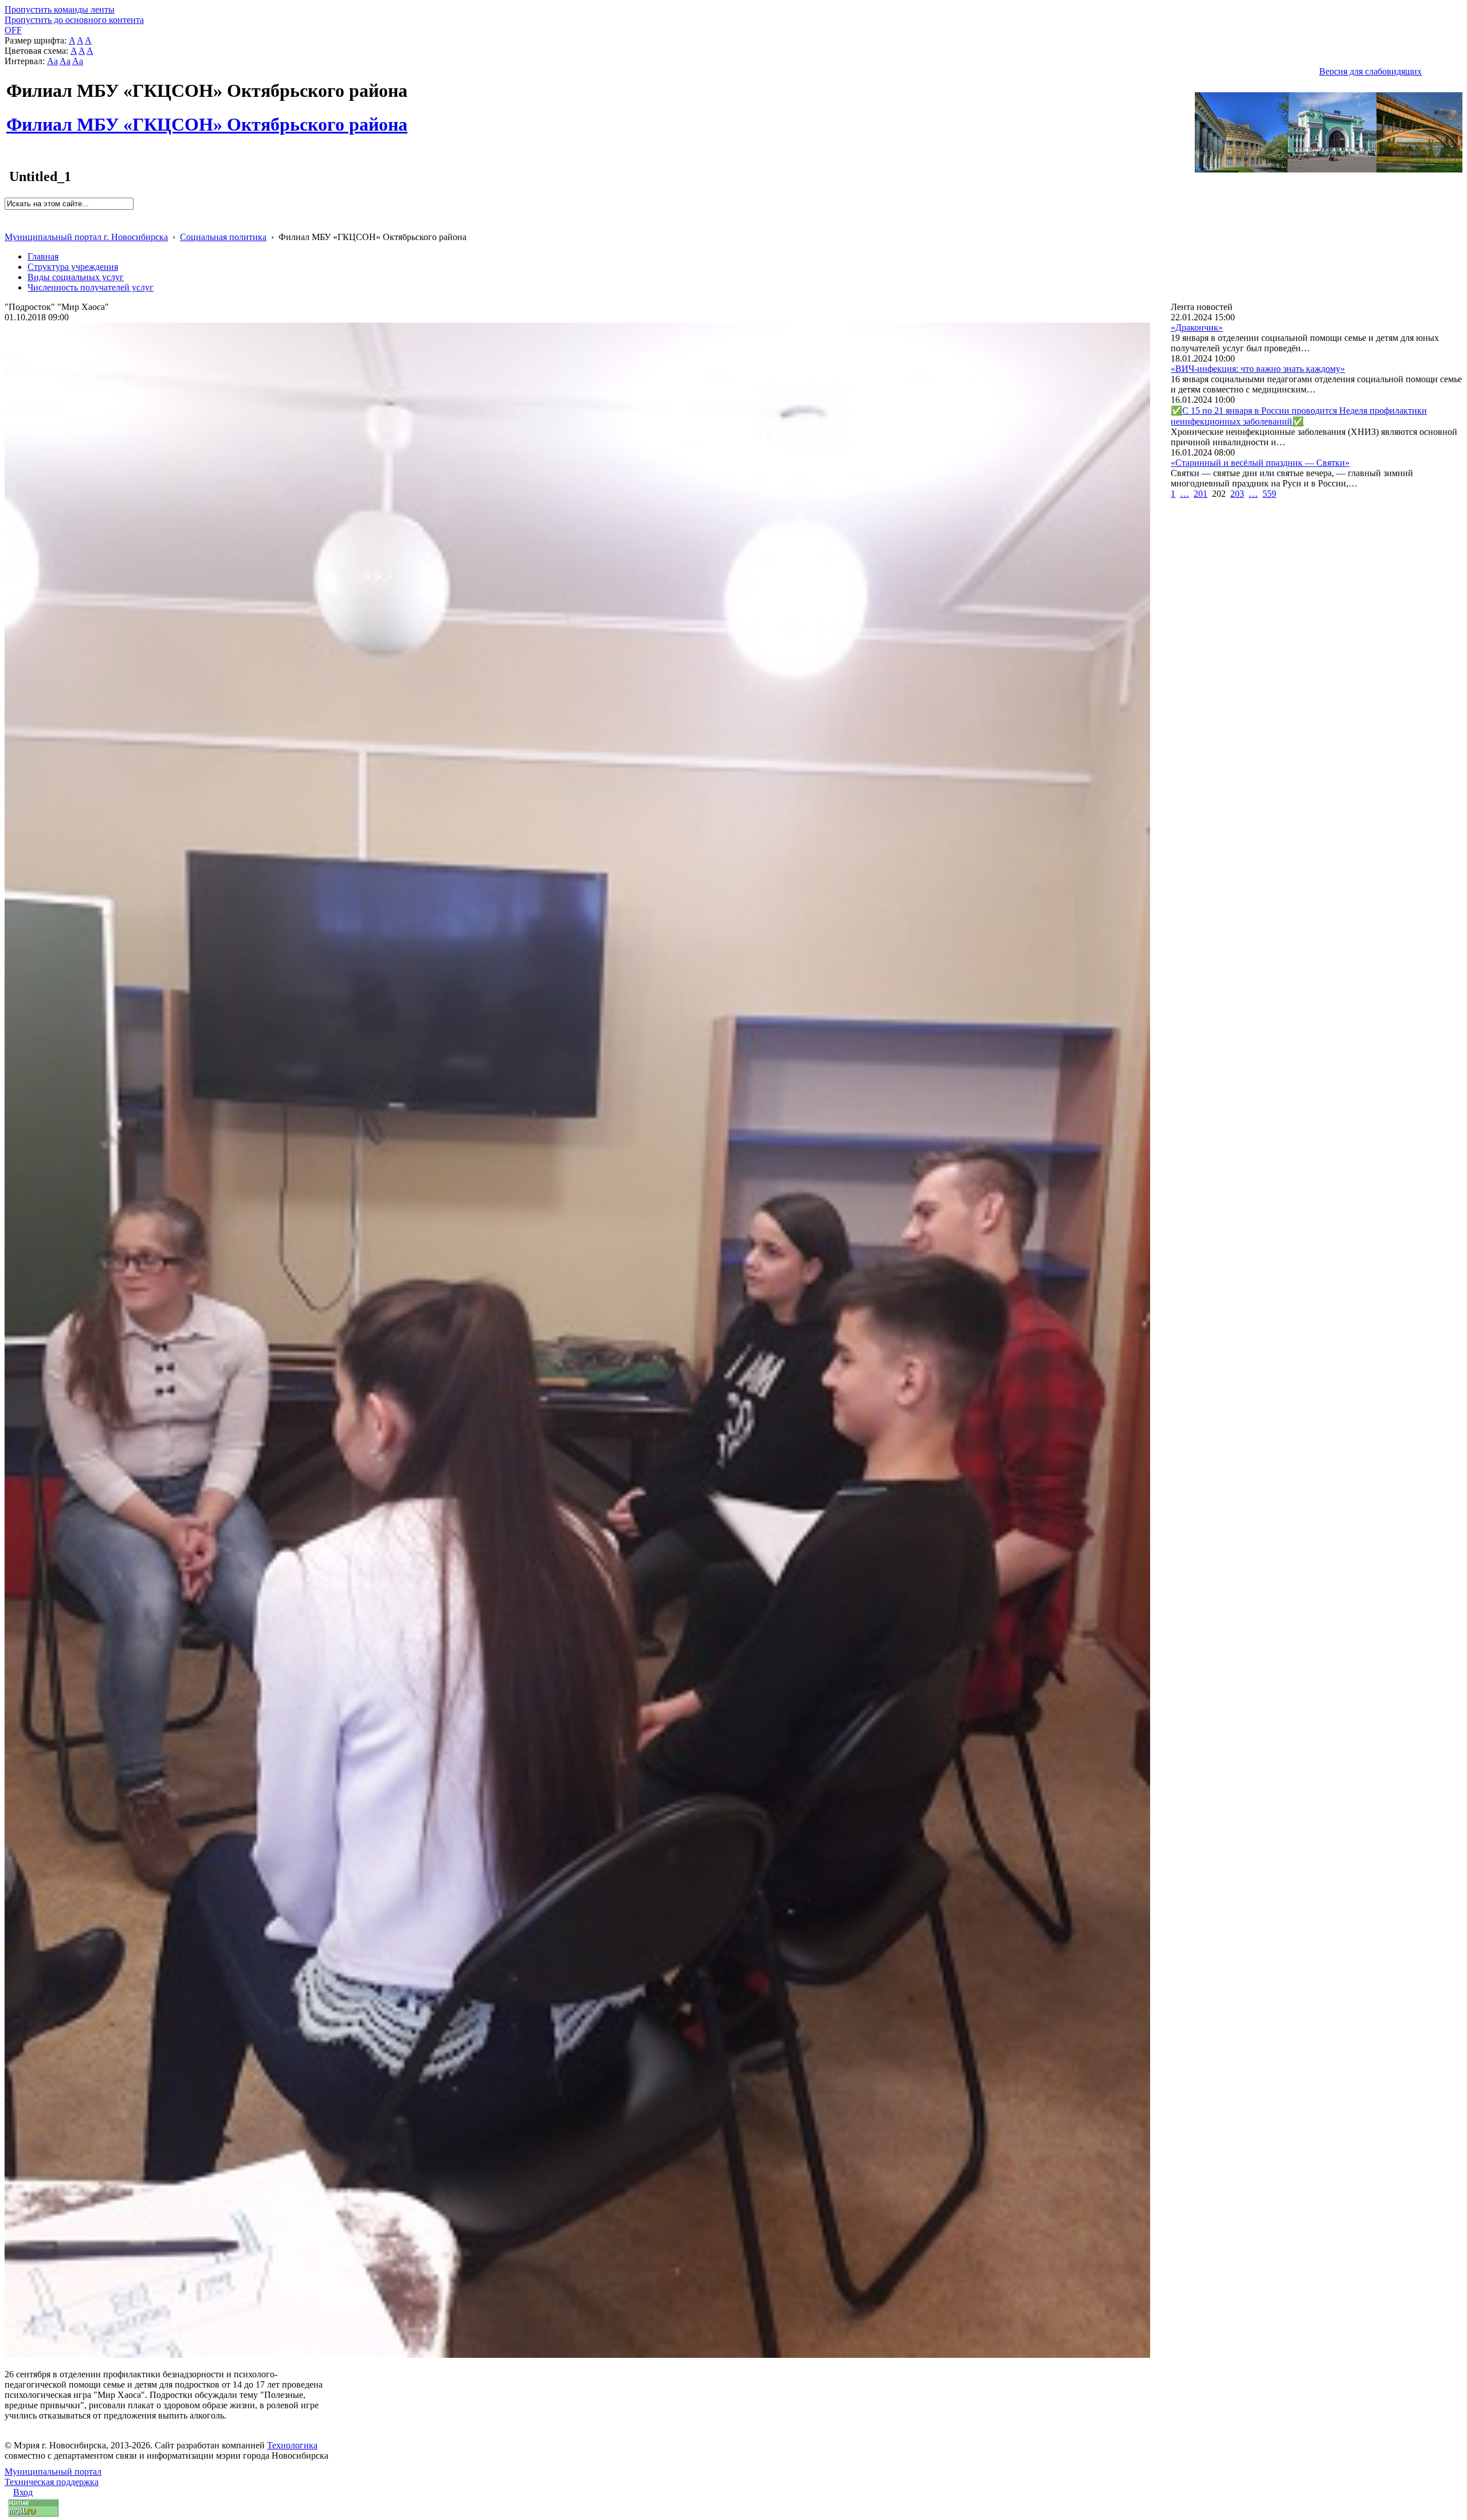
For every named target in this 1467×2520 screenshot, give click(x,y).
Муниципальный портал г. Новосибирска (86, 237)
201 (1201, 494)
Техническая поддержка (52, 2482)
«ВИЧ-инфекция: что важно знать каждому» (1258, 369)
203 (1237, 494)
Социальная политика (223, 237)
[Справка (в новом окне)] (9, 225)
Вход (23, 2492)
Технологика (292, 2445)
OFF (13, 30)
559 (1269, 494)
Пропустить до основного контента (74, 20)
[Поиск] (8, 215)
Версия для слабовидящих (1370, 71)
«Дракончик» (1197, 327)
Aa (52, 61)
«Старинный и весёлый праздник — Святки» (1260, 463)
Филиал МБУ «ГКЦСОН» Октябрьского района (207, 118)
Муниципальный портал (53, 2472)
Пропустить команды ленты (60, 9)
